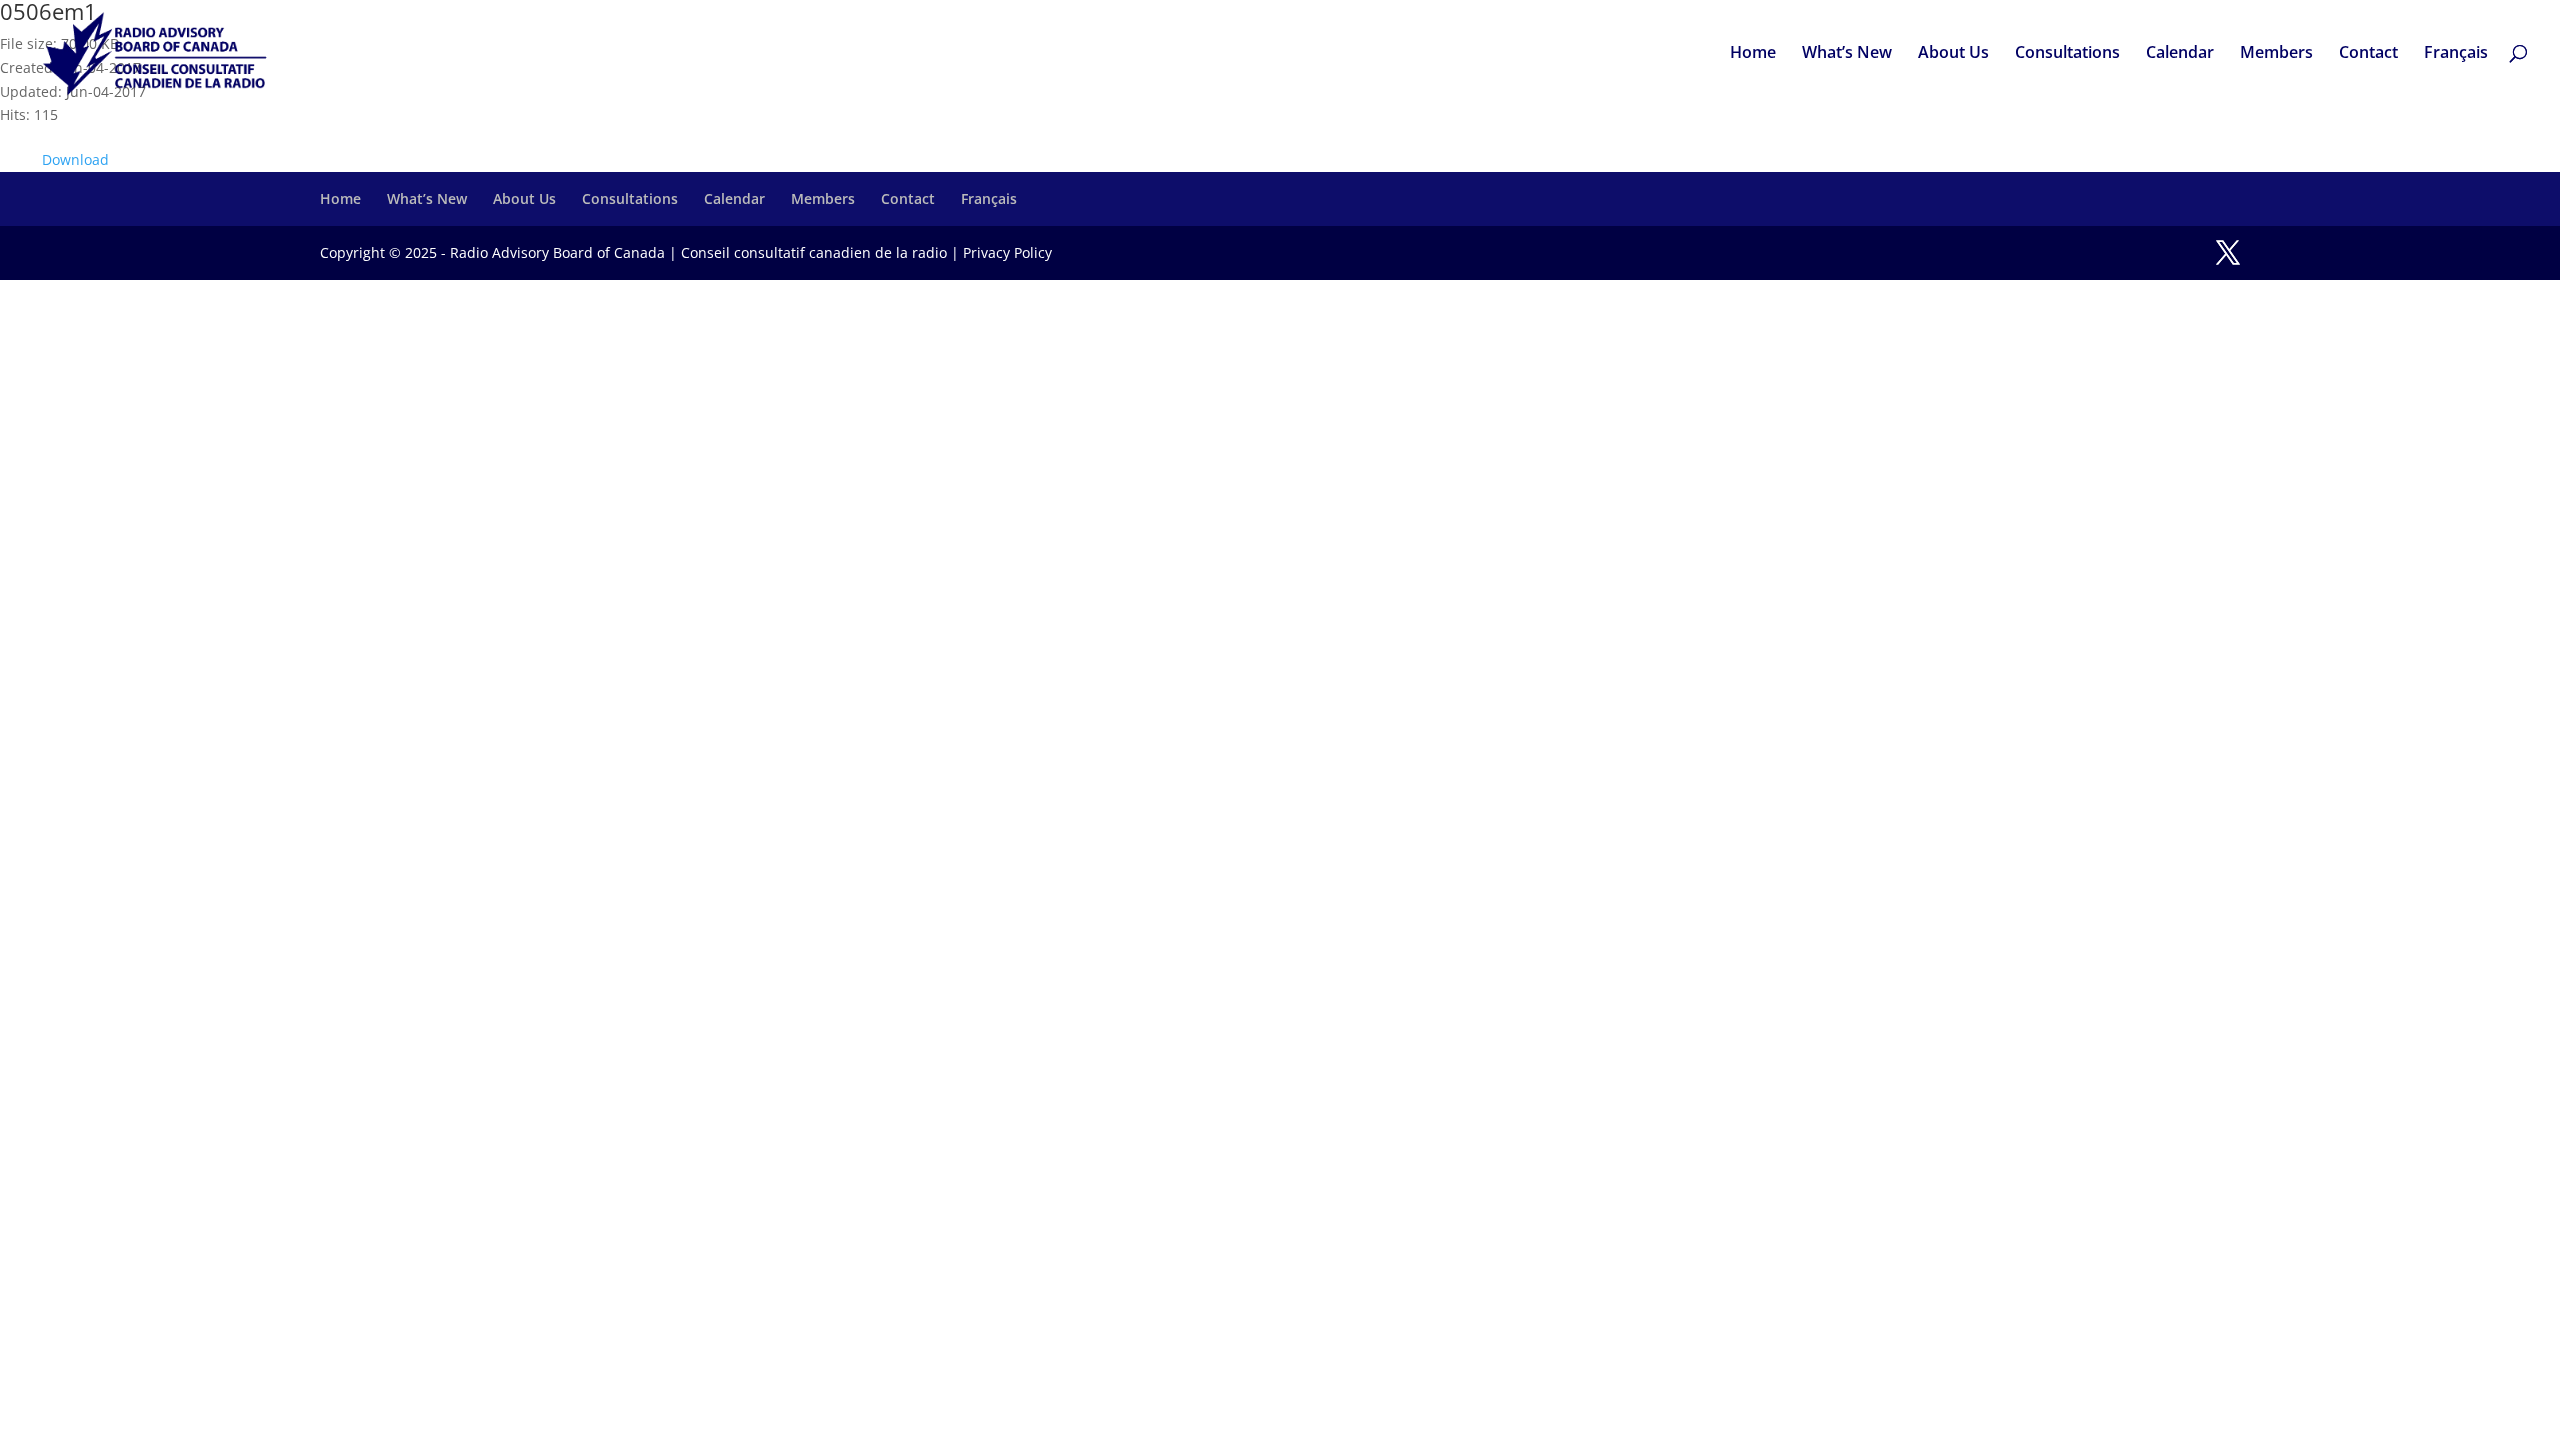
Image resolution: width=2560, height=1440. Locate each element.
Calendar (2180, 54)
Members (2276, 54)
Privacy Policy (1007, 252)
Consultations (2067, 54)
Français (2456, 54)
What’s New (1847, 54)
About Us (1953, 54)
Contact (2368, 54)
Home (1753, 54)
